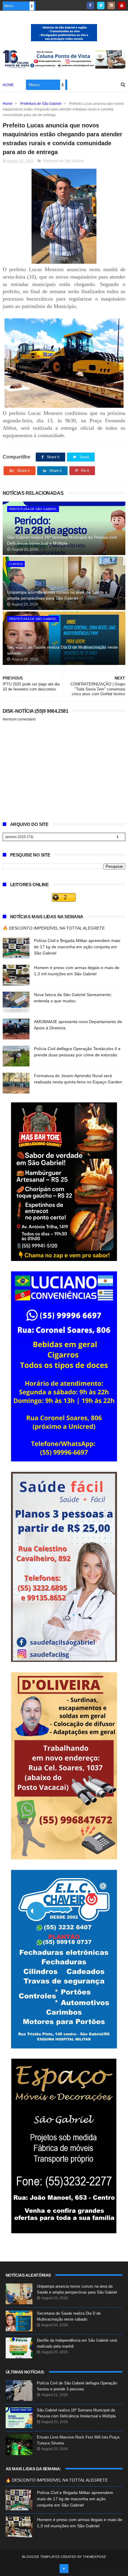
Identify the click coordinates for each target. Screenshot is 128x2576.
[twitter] (101, 5)
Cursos (16, 564)
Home (8, 85)
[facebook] (90, 5)
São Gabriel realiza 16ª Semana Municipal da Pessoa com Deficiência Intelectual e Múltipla (62, 540)
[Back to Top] (64, 2569)
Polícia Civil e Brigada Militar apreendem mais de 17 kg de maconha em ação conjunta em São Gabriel (77, 947)
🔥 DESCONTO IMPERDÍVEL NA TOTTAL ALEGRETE (54, 928)
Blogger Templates (41, 2557)
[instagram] (111, 5)
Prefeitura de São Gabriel (41, 104)
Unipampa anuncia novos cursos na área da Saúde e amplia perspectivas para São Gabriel (57, 595)
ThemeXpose (94, 2557)
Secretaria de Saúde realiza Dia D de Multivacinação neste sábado (63, 650)
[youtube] (122, 5)
